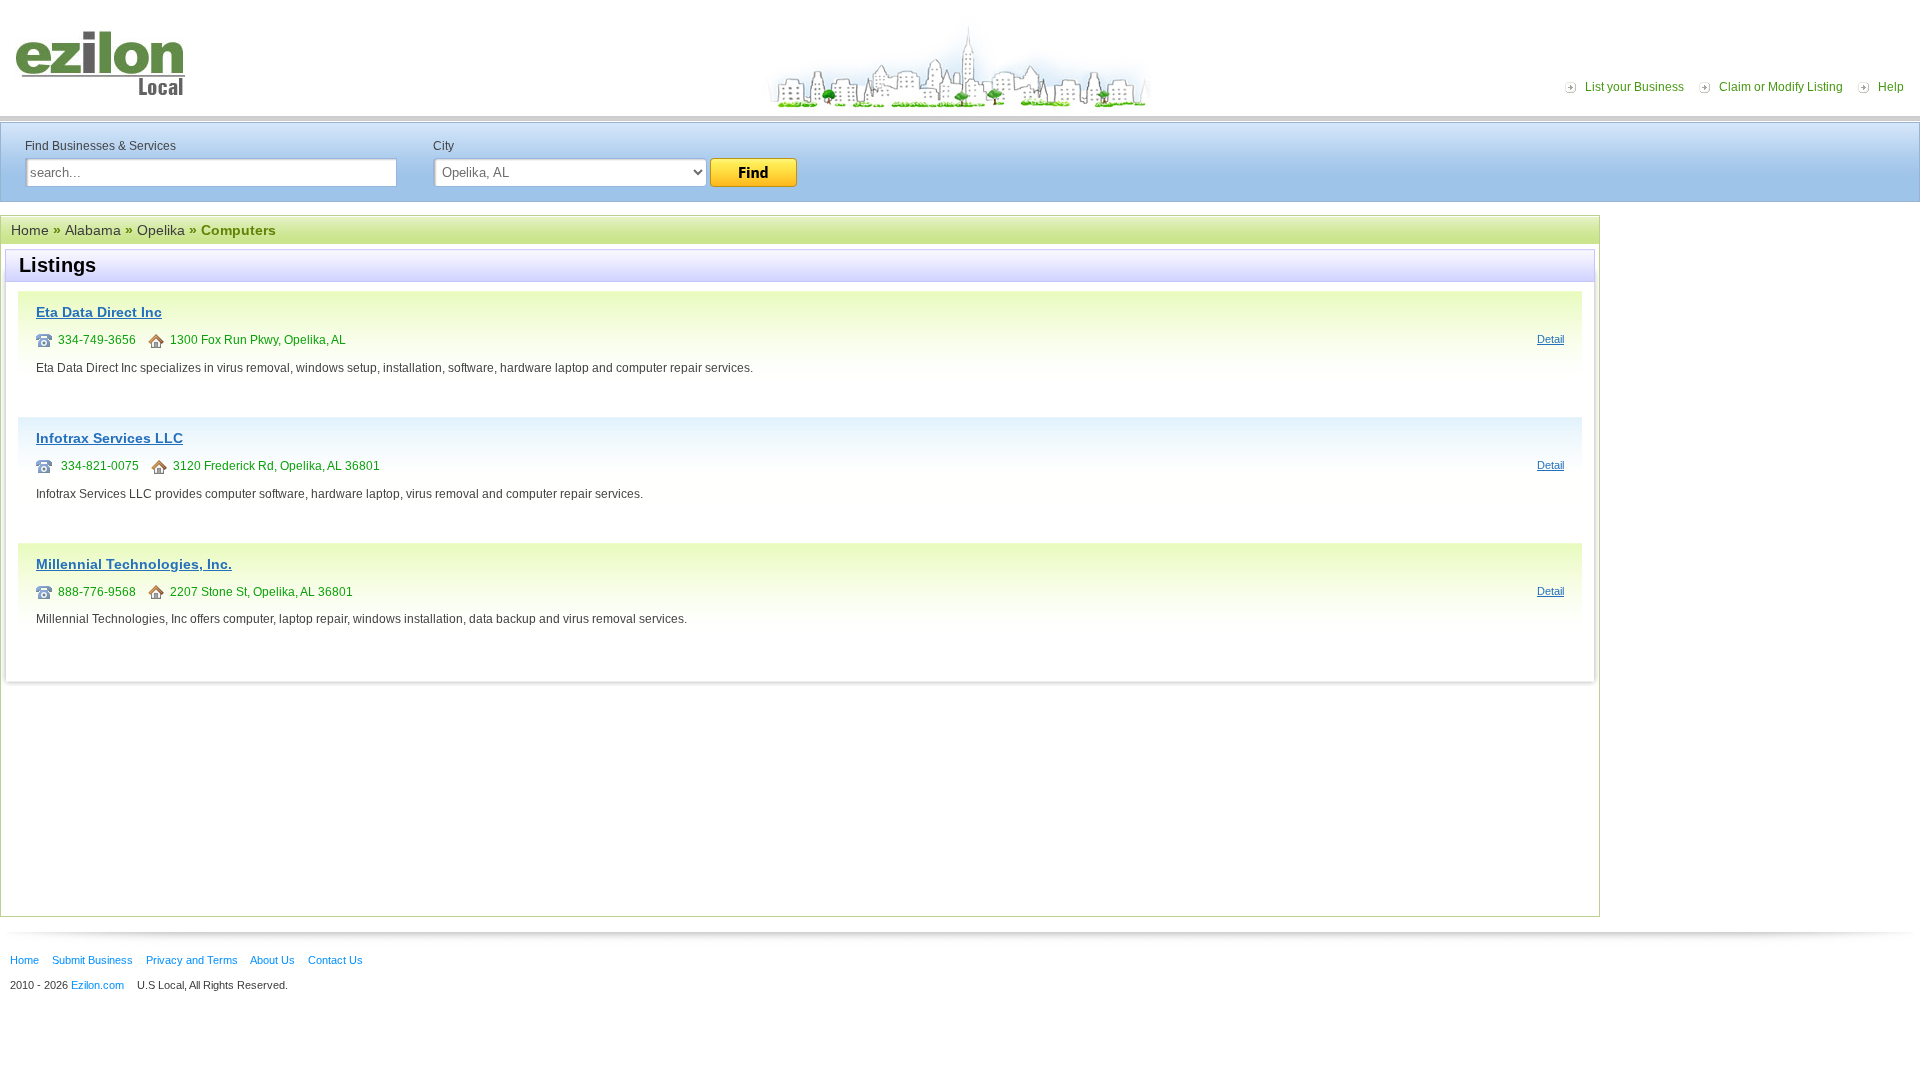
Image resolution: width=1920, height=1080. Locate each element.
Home (30, 230)
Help (1891, 87)
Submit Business (92, 960)
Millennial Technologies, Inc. (134, 564)
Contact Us (335, 960)
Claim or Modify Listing (1781, 87)
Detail (1550, 339)
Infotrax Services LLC (109, 438)
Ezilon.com (97, 985)
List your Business (1634, 87)
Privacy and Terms (192, 960)
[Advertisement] (1765, 338)
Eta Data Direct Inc (99, 312)
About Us (272, 960)
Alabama (93, 230)
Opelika (161, 230)
